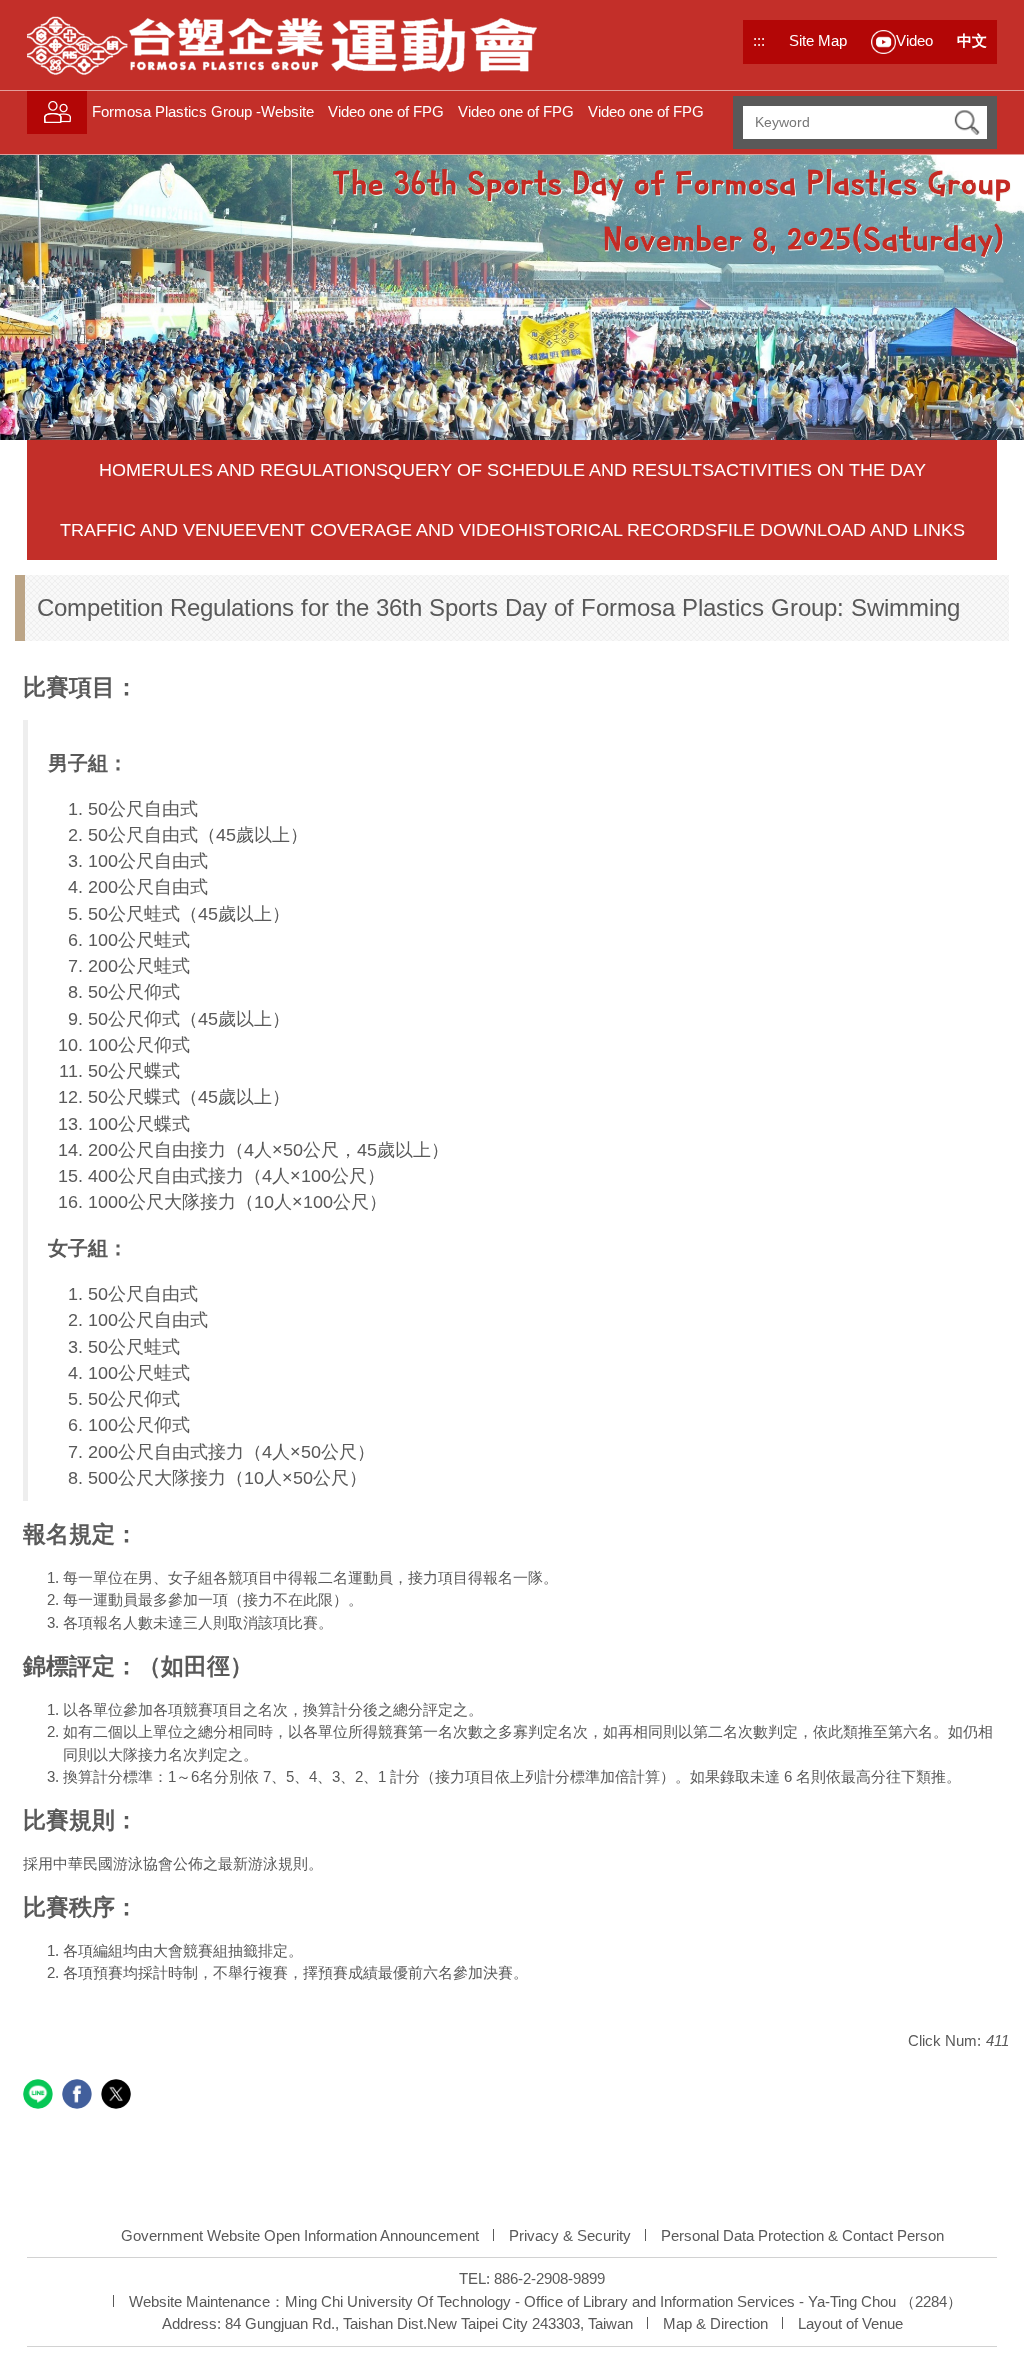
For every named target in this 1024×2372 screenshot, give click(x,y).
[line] (40, 2096)
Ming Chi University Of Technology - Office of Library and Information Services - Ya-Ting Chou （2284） (623, 2301)
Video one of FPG (386, 111)
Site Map (818, 40)
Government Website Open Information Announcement (300, 2235)
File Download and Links (841, 530)
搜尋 (967, 122)
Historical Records (616, 530)
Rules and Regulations (270, 470)
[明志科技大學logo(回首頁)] (283, 45)
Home (126, 470)
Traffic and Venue (152, 530)
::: (759, 40)
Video (914, 40)
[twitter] (118, 2096)
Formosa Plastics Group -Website (203, 111)
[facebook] (79, 2096)
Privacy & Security (570, 2235)
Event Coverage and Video (380, 530)
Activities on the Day (820, 470)
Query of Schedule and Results (551, 470)
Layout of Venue (850, 2323)
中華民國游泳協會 (113, 1863)
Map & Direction (715, 2323)
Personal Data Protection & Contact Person (802, 2235)
